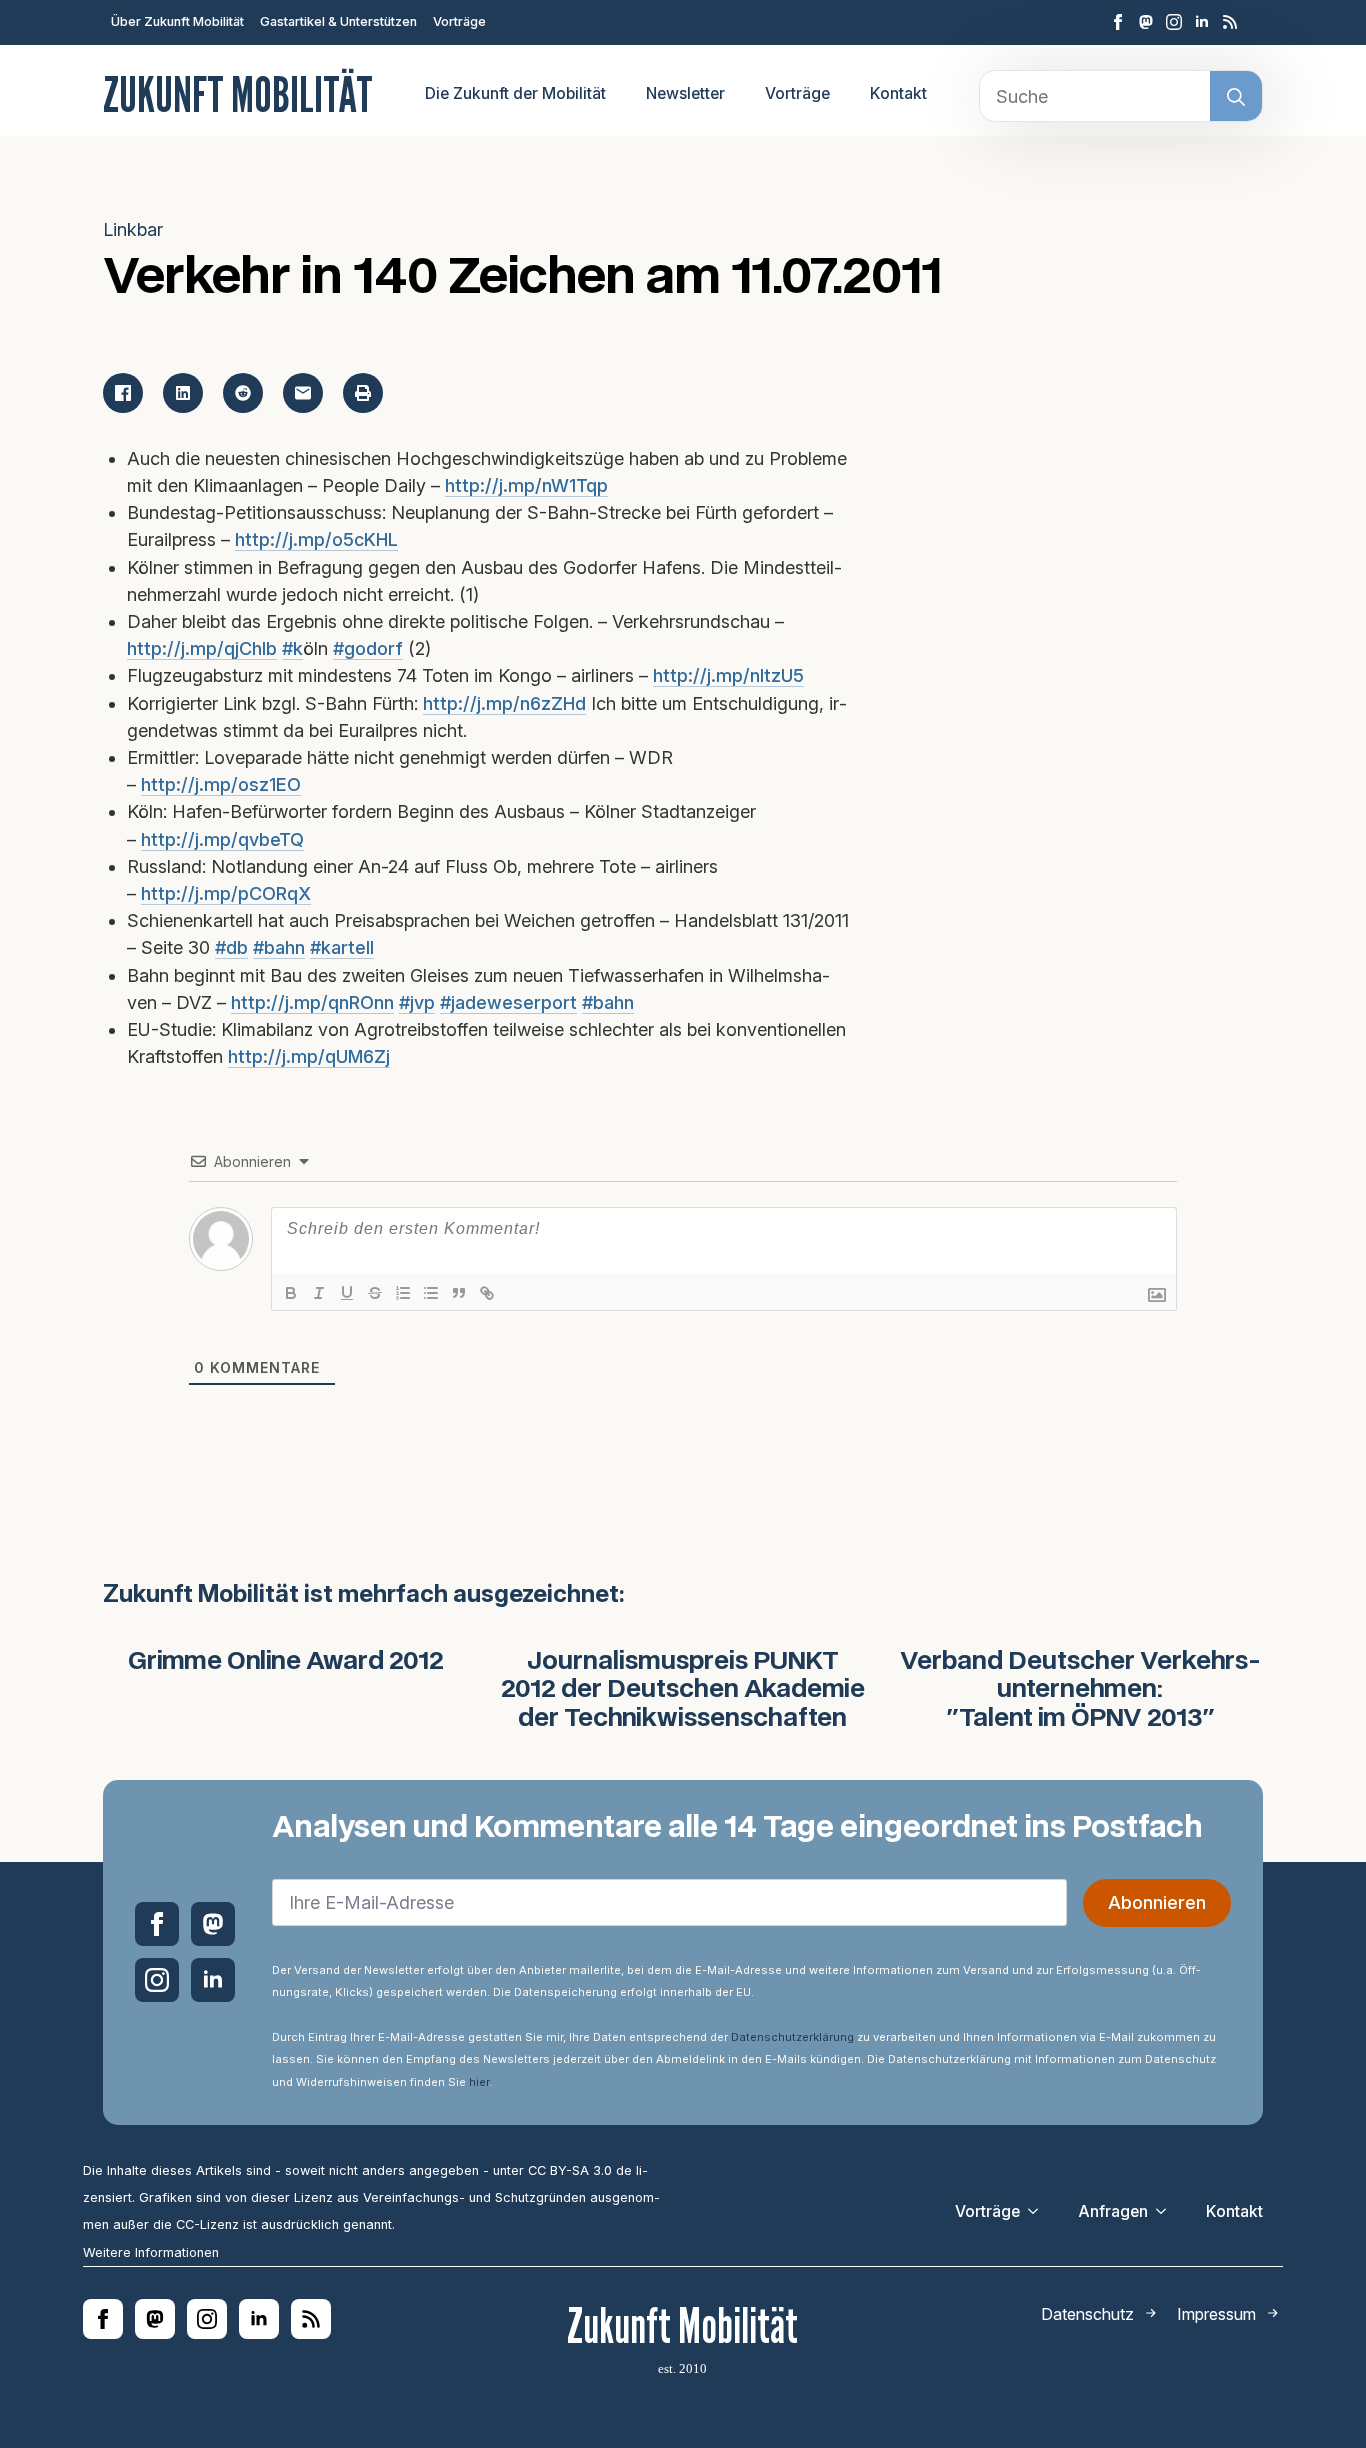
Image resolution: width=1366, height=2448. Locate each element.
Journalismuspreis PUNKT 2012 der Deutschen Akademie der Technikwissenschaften (683, 1691)
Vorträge (459, 21)
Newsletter (685, 93)
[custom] (1146, 22)
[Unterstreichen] (347, 1293)
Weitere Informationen (151, 2252)
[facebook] (1118, 22)
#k (292, 648)
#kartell (342, 947)
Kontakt (898, 93)
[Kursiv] (319, 1293)
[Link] (487, 1293)
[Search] (1236, 97)
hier (479, 2082)
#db (231, 947)
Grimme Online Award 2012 (286, 1662)
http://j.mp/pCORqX (226, 893)
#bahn (279, 947)
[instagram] (1174, 22)
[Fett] (291, 1293)
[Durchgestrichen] (375, 1293)
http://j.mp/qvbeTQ (222, 839)
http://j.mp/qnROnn (312, 1002)
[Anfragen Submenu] (1167, 2212)
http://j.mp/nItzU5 (728, 675)
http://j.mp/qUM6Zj (309, 1056)
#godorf (368, 648)
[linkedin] (1202, 22)
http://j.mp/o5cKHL (316, 539)
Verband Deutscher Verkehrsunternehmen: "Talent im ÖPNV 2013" (1080, 1691)
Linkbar (133, 229)
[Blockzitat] (459, 1293)
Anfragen (1113, 2211)
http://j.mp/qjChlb (202, 648)
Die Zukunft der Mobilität (515, 93)
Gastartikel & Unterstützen (338, 21)
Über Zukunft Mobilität (177, 21)
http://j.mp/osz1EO (221, 784)
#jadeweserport (508, 1002)
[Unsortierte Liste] (431, 1293)
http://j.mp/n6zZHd (504, 703)
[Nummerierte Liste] (403, 1293)
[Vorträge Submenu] (1039, 2212)
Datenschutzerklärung (792, 2037)
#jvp (417, 1002)
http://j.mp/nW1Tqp (526, 485)
